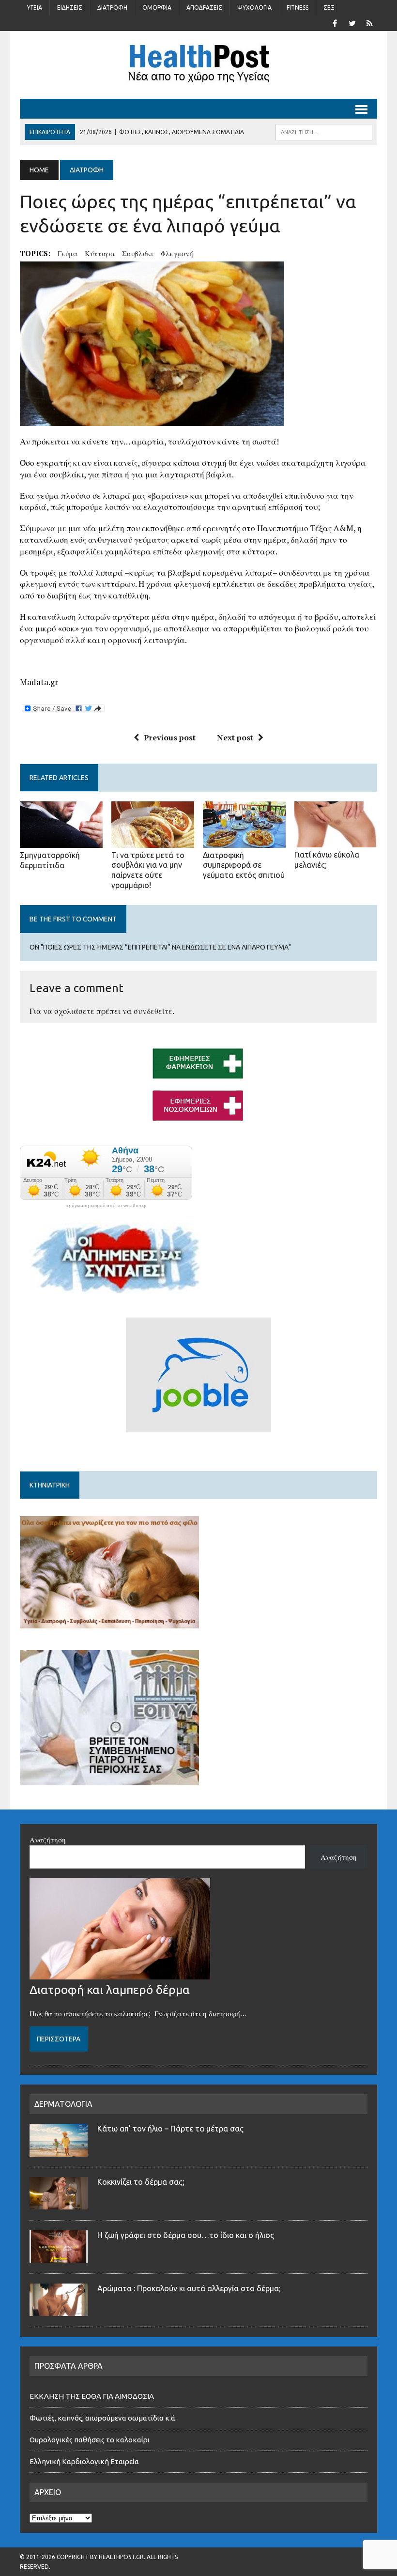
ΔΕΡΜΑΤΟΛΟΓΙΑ (63, 2104)
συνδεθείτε (153, 1011)
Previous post (170, 737)
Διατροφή (112, 8)
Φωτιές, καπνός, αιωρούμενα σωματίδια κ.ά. (103, 2418)
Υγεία (35, 8)
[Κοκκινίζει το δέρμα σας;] (59, 2204)
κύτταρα (100, 253)
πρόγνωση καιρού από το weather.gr (106, 1206)
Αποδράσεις (204, 8)
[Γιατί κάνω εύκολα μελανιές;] (336, 841)
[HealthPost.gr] (198, 65)
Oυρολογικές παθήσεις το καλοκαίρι (90, 2440)
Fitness (298, 8)
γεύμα (68, 253)
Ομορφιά (157, 8)
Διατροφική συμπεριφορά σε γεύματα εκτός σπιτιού (244, 865)
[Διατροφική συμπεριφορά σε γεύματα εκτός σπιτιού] (244, 841)
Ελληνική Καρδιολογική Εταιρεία (84, 2461)
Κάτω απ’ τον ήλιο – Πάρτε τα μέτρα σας (170, 2129)
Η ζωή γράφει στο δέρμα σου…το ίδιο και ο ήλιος (186, 2235)
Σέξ (329, 8)
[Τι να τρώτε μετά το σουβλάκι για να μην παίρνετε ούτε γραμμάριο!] (153, 841)
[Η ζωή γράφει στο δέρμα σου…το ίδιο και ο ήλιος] (59, 2257)
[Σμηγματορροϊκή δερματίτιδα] (61, 841)
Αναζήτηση (48, 1840)
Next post (235, 737)
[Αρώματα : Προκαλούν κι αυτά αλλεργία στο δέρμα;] (59, 2310)
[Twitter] (352, 22)
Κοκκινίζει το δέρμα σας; (143, 2182)
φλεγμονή (177, 253)
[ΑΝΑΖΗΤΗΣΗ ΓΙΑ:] (324, 131)
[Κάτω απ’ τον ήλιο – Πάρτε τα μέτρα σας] (59, 2151)
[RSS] (369, 22)
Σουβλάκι (138, 253)
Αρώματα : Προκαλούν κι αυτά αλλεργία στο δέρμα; (189, 2288)
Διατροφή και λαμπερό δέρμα (110, 1990)
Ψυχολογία (254, 8)
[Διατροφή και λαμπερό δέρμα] (120, 1974)
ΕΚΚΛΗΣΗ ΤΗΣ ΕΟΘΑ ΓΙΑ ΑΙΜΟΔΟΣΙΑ (92, 2396)
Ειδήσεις (70, 8)
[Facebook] (335, 22)
